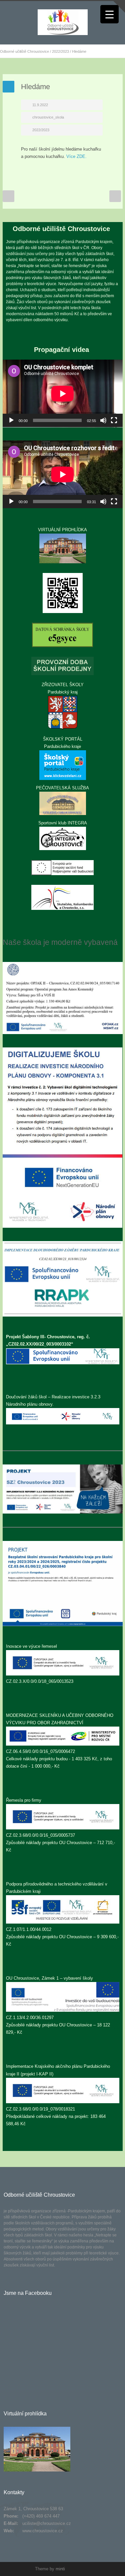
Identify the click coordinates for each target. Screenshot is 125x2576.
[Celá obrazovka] (114, 420)
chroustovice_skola (48, 117)
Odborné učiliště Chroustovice (24, 51)
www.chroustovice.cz (43, 2531)
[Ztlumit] (103, 420)
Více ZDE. (76, 156)
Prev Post (8, 196)
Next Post (115, 196)
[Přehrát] (11, 420)
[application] (63, 393)
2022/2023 (60, 51)
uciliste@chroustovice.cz (47, 2523)
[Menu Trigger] (109, 14)
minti (60, 2569)
